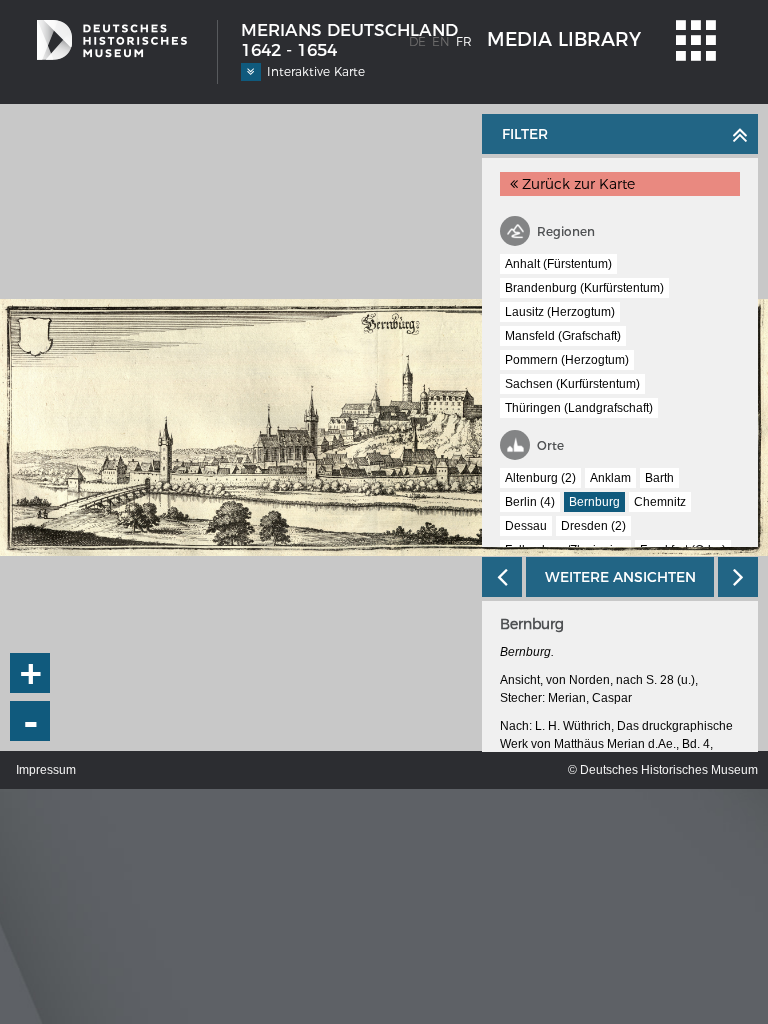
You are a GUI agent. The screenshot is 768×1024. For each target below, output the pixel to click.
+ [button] (31, 673)
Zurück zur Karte (576, 184)
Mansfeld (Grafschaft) (563, 336)
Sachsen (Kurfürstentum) (572, 384)
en (441, 41)
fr (464, 41)
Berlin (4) (530, 502)
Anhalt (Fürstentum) (558, 264)
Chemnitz (660, 502)
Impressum (46, 770)
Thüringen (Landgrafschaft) (579, 408)
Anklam (610, 478)
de (417, 41)
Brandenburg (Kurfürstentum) (584, 288)
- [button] (31, 721)
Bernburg (594, 502)
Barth (659, 478)
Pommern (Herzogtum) (567, 360)
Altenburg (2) (540, 478)
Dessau (526, 526)
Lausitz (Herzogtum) (560, 312)
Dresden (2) (593, 526)
